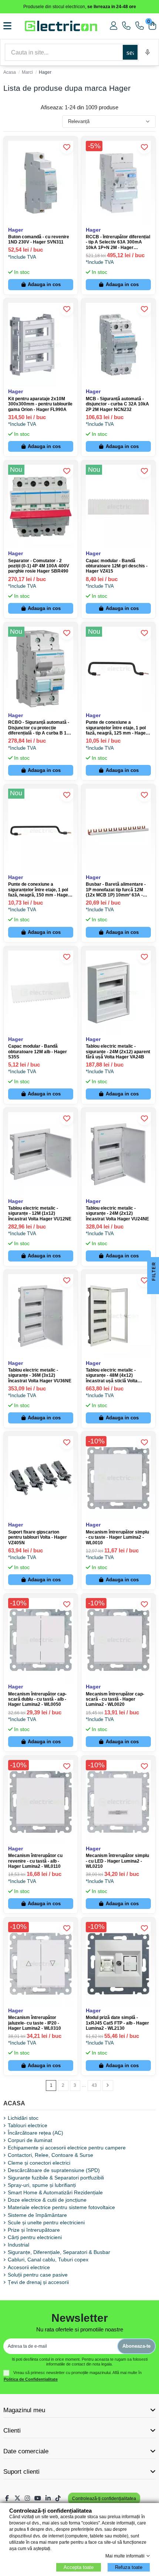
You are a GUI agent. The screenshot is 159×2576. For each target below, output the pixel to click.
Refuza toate (129, 2567)
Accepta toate (79, 2567)
